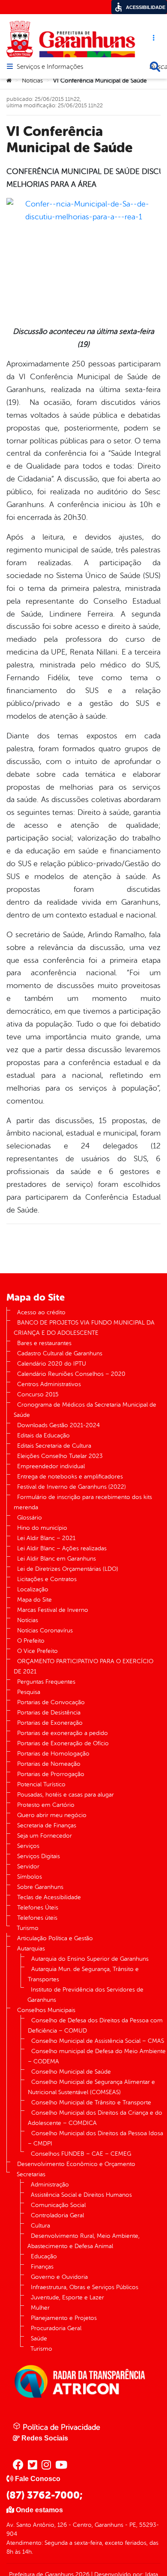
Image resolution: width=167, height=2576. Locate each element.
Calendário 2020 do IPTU (52, 1364)
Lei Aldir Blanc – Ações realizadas (62, 1548)
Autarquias (31, 1949)
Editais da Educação (43, 1436)
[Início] (9, 81)
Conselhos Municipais (46, 2010)
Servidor (28, 1866)
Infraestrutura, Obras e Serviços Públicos (85, 2287)
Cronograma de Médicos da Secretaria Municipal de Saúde (85, 1410)
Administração (50, 2185)
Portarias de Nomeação (49, 1764)
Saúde (39, 2338)
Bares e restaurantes (44, 1343)
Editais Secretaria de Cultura (54, 1446)
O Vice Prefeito (37, 1651)
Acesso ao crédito (41, 1312)
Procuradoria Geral (56, 2328)
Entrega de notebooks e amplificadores (70, 1477)
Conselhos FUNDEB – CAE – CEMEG (81, 2154)
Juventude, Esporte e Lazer (67, 2297)
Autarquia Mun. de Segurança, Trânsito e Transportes (83, 1974)
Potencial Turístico (41, 1784)
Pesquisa (29, 1692)
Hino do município (42, 1528)
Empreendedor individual (51, 1466)
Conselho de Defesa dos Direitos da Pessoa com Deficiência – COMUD (95, 2026)
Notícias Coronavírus (45, 1630)
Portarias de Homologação (53, 1754)
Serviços (28, 1846)
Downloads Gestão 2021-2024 (58, 1425)
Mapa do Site (34, 1600)
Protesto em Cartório (46, 1805)
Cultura (40, 2226)
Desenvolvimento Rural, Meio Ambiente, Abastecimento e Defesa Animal (83, 2241)
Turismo (28, 1928)
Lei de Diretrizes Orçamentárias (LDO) (68, 1569)
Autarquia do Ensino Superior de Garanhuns (90, 1959)
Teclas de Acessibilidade (49, 1897)
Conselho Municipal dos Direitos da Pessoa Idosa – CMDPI (95, 2138)
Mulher (40, 2308)
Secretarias (31, 2174)
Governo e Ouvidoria (59, 2277)
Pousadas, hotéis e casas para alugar (66, 1795)
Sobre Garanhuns (40, 1887)
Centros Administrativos (49, 1384)
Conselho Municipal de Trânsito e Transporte (91, 2102)
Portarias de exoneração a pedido (63, 1733)
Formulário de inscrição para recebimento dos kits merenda (83, 1502)
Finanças (42, 2267)
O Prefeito (31, 1641)
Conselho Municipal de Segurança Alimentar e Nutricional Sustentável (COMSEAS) (91, 2087)
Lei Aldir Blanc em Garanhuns (57, 1559)
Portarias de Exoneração (50, 1723)
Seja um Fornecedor (45, 1836)
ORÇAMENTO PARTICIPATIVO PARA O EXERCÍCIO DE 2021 (83, 1666)
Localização (33, 1589)
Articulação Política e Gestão (55, 1938)
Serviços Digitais (39, 1856)
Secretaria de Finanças (47, 1825)
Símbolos (30, 1877)
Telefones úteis (37, 1918)
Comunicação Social (58, 2205)
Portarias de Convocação (51, 1702)
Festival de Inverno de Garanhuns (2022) (72, 1487)
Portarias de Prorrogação (51, 1774)
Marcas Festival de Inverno (53, 1610)
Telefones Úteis (38, 1908)
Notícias (32, 81)
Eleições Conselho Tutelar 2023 (60, 1456)
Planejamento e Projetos (64, 2318)
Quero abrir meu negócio (52, 1815)
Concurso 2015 (38, 1394)
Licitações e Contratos (47, 1579)
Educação (44, 2256)
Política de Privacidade (60, 2427)
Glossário (30, 1518)
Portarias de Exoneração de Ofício (63, 1743)
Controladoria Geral (57, 2215)
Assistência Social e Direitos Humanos (81, 2195)
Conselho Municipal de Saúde (71, 2072)
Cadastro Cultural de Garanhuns (60, 1353)
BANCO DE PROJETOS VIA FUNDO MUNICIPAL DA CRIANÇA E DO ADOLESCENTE (84, 1328)
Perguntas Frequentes (46, 1682)
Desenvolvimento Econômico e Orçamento (76, 2164)
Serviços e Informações (50, 67)
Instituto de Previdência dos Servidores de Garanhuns (85, 1995)
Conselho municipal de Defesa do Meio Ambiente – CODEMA (97, 2056)
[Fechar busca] (155, 67)
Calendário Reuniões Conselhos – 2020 (71, 1374)
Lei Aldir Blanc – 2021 (46, 1538)
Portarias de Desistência (49, 1713)
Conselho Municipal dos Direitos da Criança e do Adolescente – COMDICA (95, 2118)
